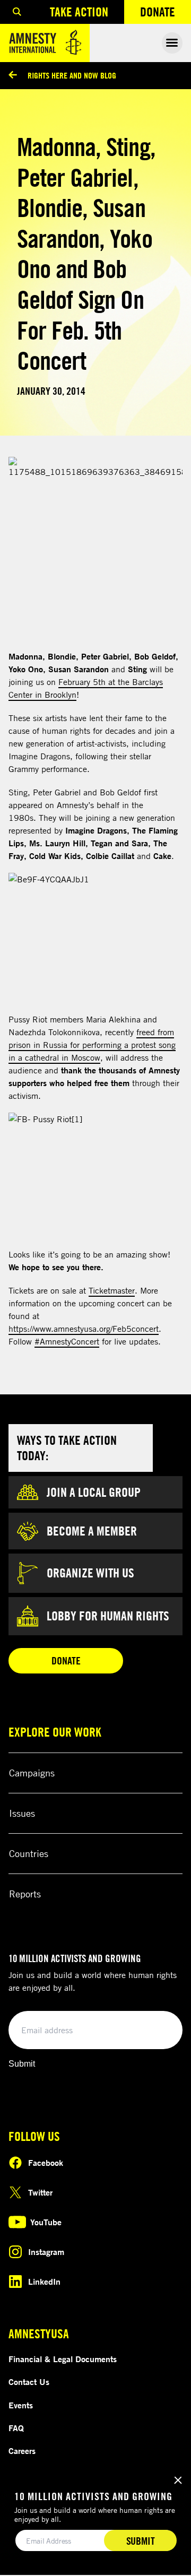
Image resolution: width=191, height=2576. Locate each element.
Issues (22, 1813)
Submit (22, 2064)
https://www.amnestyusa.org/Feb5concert (84, 1329)
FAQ (16, 2428)
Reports (25, 1894)
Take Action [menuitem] (79, 12)
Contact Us (29, 2382)
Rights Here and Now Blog (72, 75)
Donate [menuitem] (166, 14)
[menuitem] (17, 12)
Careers (22, 2451)
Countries (29, 1853)
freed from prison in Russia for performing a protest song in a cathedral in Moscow (92, 1045)
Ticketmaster (112, 1290)
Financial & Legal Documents (63, 2359)
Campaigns (32, 1773)
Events (21, 2405)
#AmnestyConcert (67, 1341)
